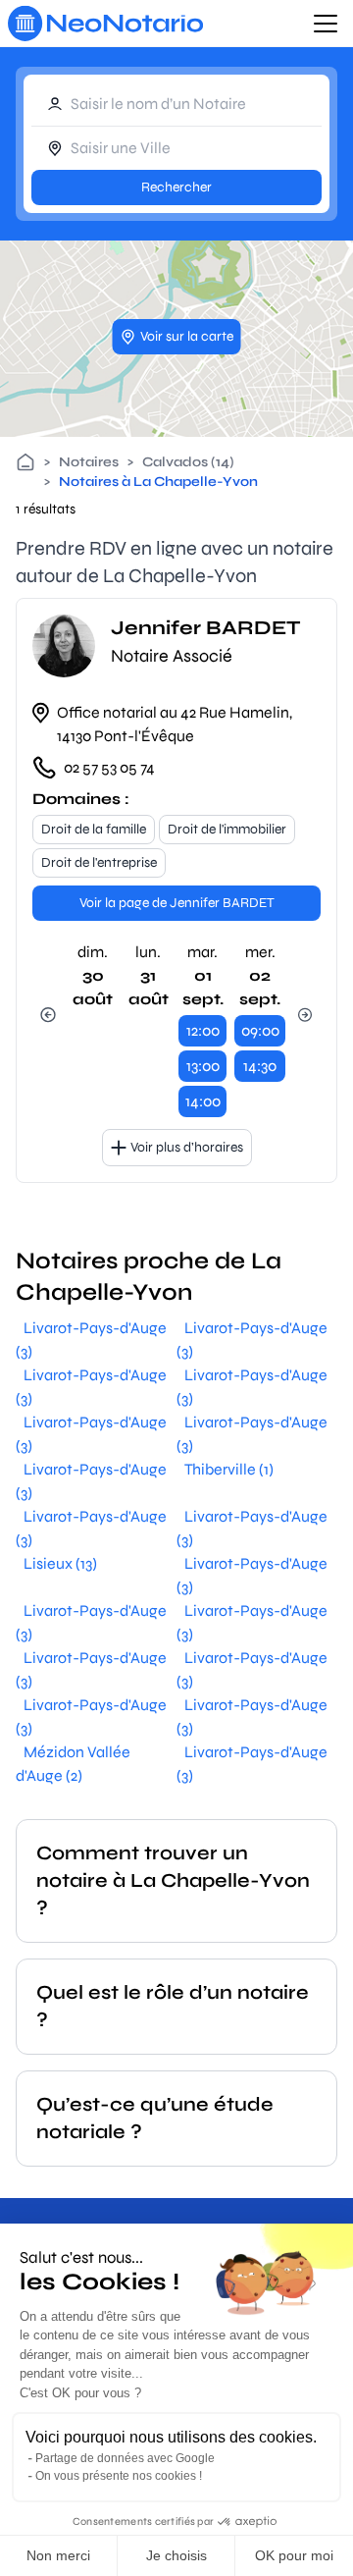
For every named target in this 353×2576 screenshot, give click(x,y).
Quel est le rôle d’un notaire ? (173, 2006)
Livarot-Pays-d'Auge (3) (91, 1340)
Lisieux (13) (60, 1563)
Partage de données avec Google (125, 2458)
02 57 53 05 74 (109, 767)
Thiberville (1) (229, 1469)
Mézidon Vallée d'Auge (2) (73, 1764)
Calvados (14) (188, 462)
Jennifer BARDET (205, 628)
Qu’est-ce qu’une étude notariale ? (155, 2118)
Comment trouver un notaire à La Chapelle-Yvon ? (173, 1880)
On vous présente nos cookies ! (119, 2476)
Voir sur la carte (187, 336)
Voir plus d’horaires (187, 1147)
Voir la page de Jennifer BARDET (177, 903)
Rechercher (176, 187)
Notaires (89, 462)
